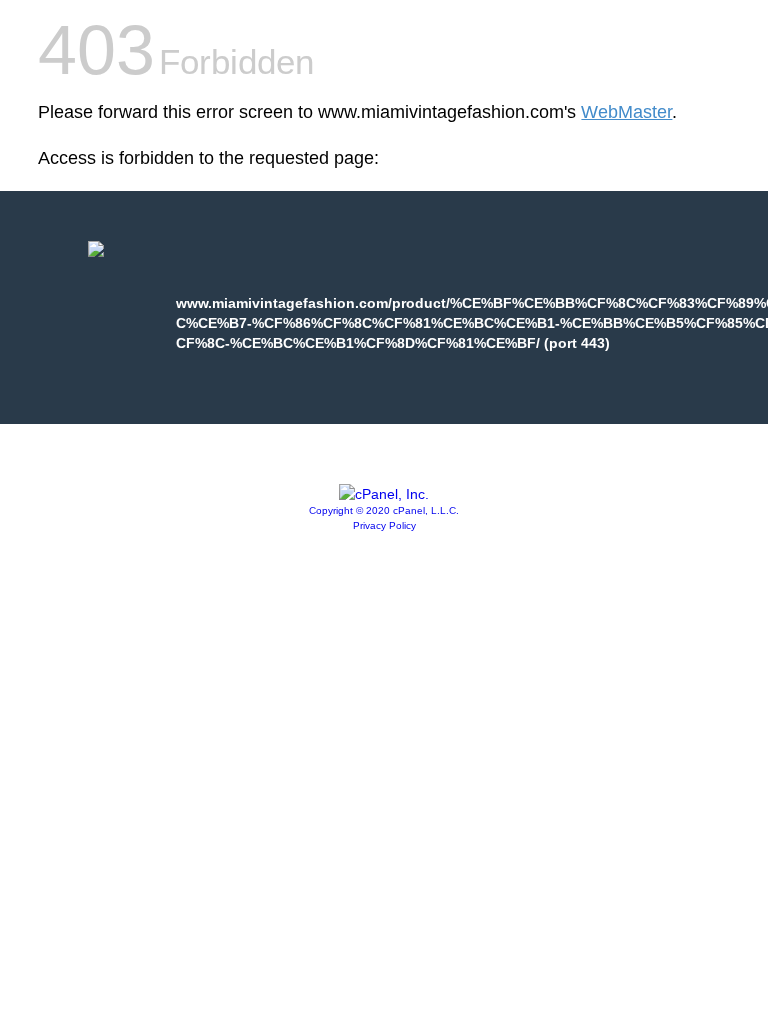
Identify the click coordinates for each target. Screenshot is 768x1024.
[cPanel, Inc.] (384, 494)
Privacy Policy (384, 525)
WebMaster (626, 112)
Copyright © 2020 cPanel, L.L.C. (384, 510)
